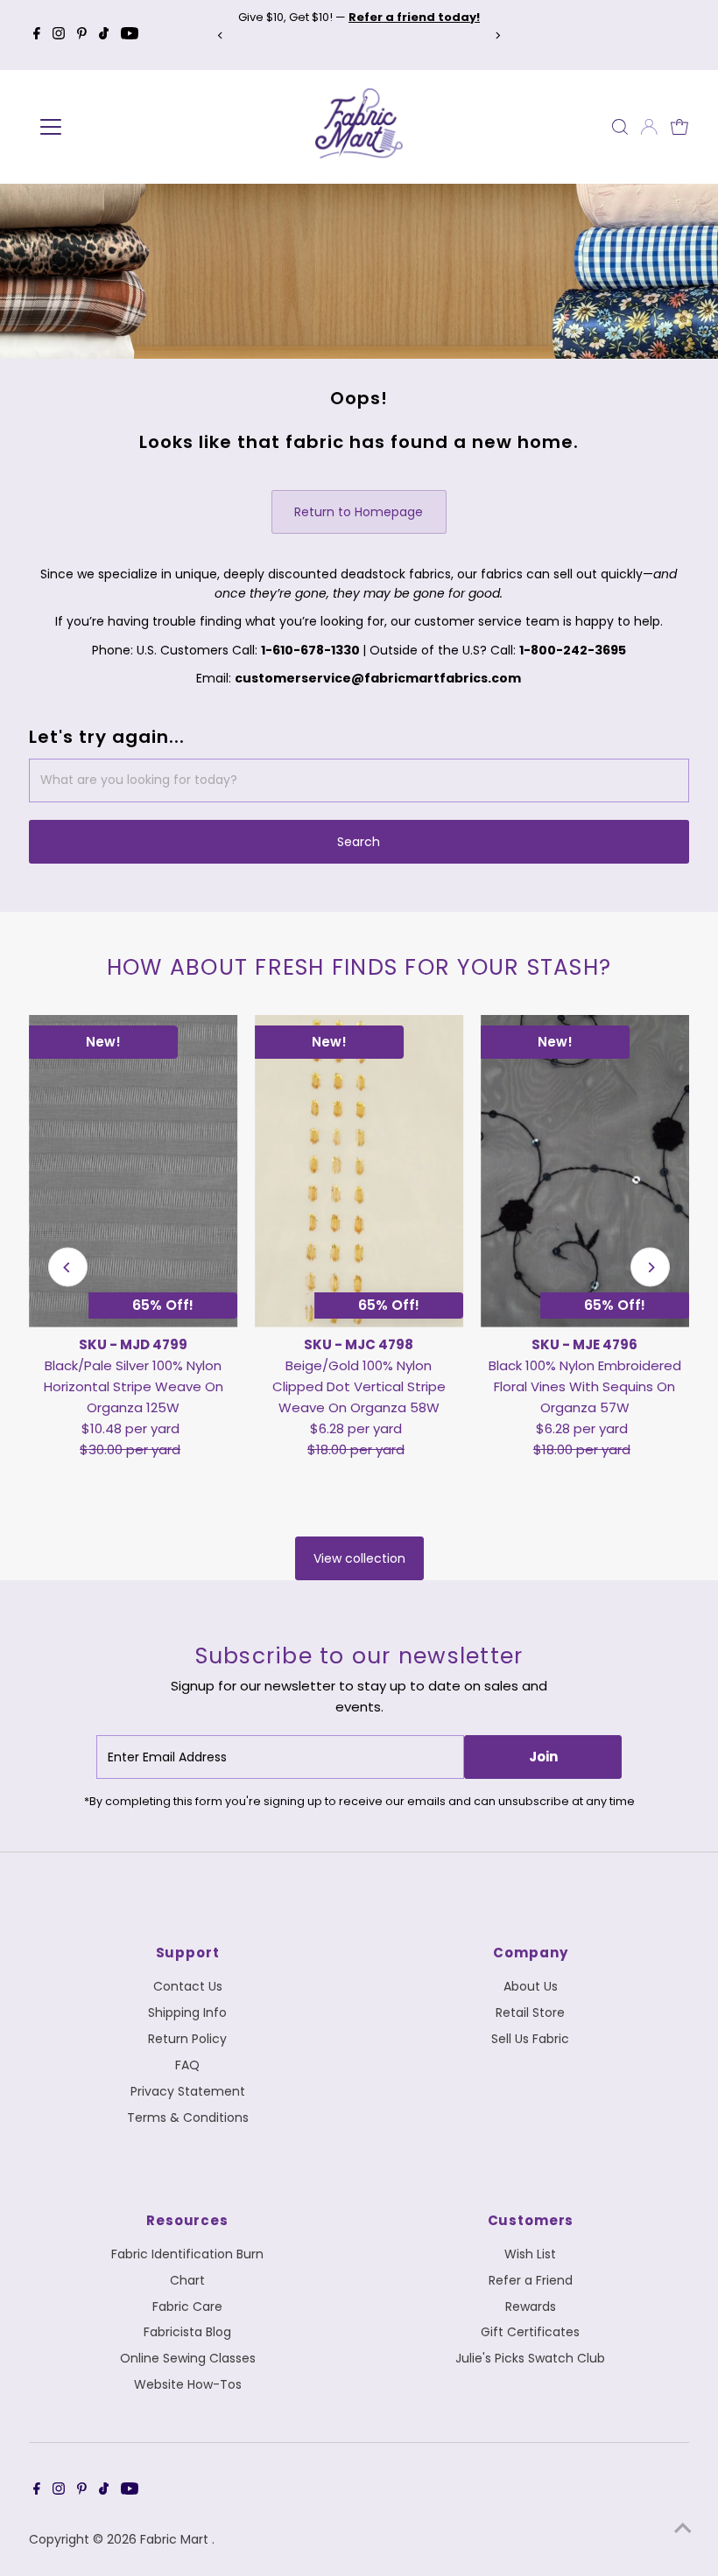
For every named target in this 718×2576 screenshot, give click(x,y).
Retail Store (530, 2012)
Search (359, 842)
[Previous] (220, 35)
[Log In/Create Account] (649, 127)
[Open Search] (620, 127)
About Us (531, 1986)
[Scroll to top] (683, 2528)
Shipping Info (187, 2012)
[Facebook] (37, 35)
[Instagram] (59, 35)
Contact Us (188, 1986)
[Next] (498, 35)
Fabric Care (187, 2306)
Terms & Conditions (188, 2117)
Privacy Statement (188, 2091)
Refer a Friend (531, 2280)
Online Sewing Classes (188, 2358)
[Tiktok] (104, 35)
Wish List (530, 2254)
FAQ (187, 2065)
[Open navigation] (107, 127)
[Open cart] (679, 127)
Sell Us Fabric (530, 2039)
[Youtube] (130, 35)
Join (543, 1757)
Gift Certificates (530, 2332)
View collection (359, 1558)
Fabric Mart (176, 2539)
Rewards (531, 2306)
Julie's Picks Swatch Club (530, 2358)
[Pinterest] (82, 35)
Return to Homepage (359, 512)
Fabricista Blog (187, 2332)
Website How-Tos (188, 2384)
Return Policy (187, 2039)
